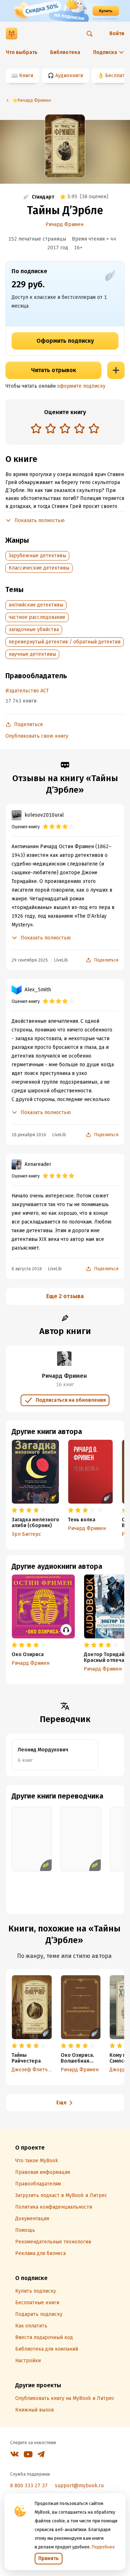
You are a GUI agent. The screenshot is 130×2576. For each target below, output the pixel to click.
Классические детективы (39, 568)
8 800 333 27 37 (29, 2486)
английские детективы (36, 605)
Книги (26, 76)
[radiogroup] (65, 429)
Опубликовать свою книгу (37, 736)
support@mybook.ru (79, 2486)
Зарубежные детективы (37, 556)
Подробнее (103, 2547)
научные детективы (32, 654)
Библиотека (65, 52)
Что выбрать (22, 52)
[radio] (36, 428)
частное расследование (37, 617)
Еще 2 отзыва (65, 1296)
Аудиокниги (69, 76)
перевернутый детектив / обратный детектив (65, 642)
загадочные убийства (34, 630)
